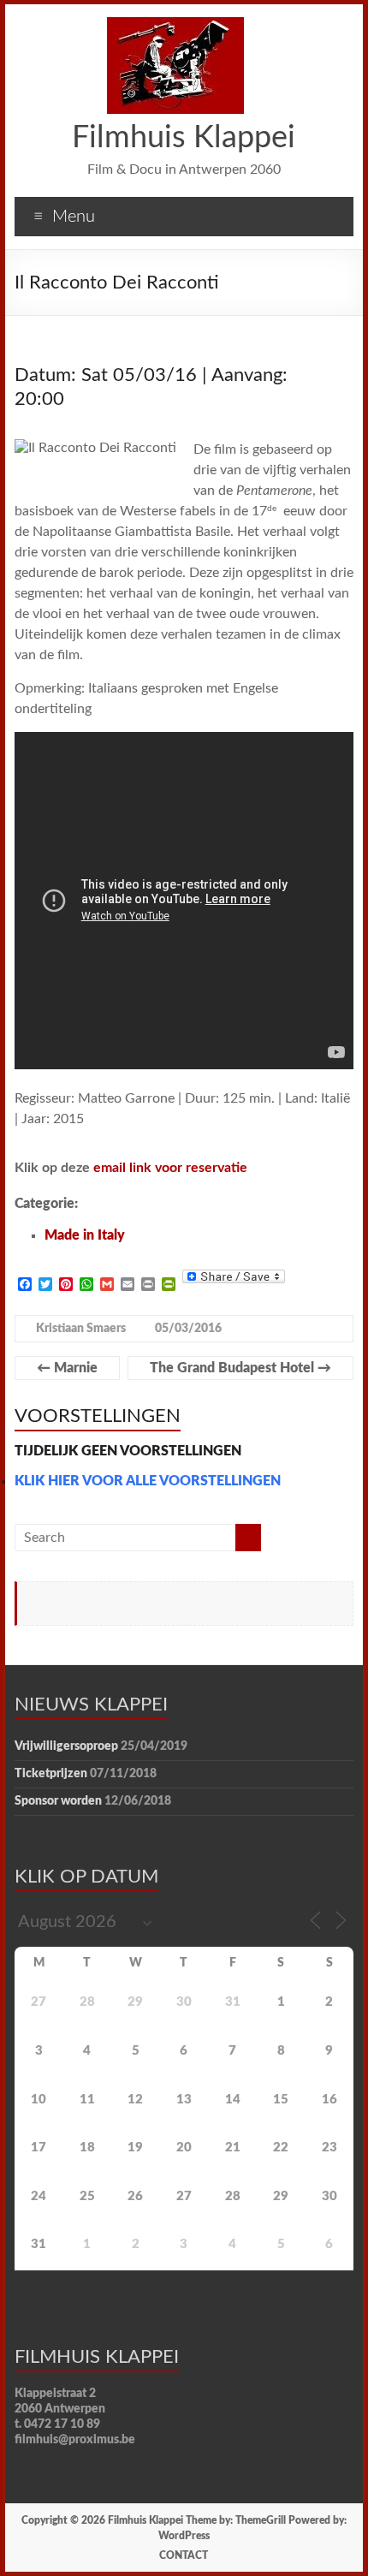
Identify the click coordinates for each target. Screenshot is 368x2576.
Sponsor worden (58, 1801)
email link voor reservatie (170, 1168)
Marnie (67, 1368)
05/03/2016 (188, 1329)
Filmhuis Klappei (184, 138)
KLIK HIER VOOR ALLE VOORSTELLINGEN (148, 1481)
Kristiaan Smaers (81, 1329)
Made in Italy (85, 1235)
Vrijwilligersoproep (66, 1746)
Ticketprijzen (51, 1774)
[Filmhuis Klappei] (175, 26)
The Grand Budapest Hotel (240, 1368)
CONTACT (184, 2555)
